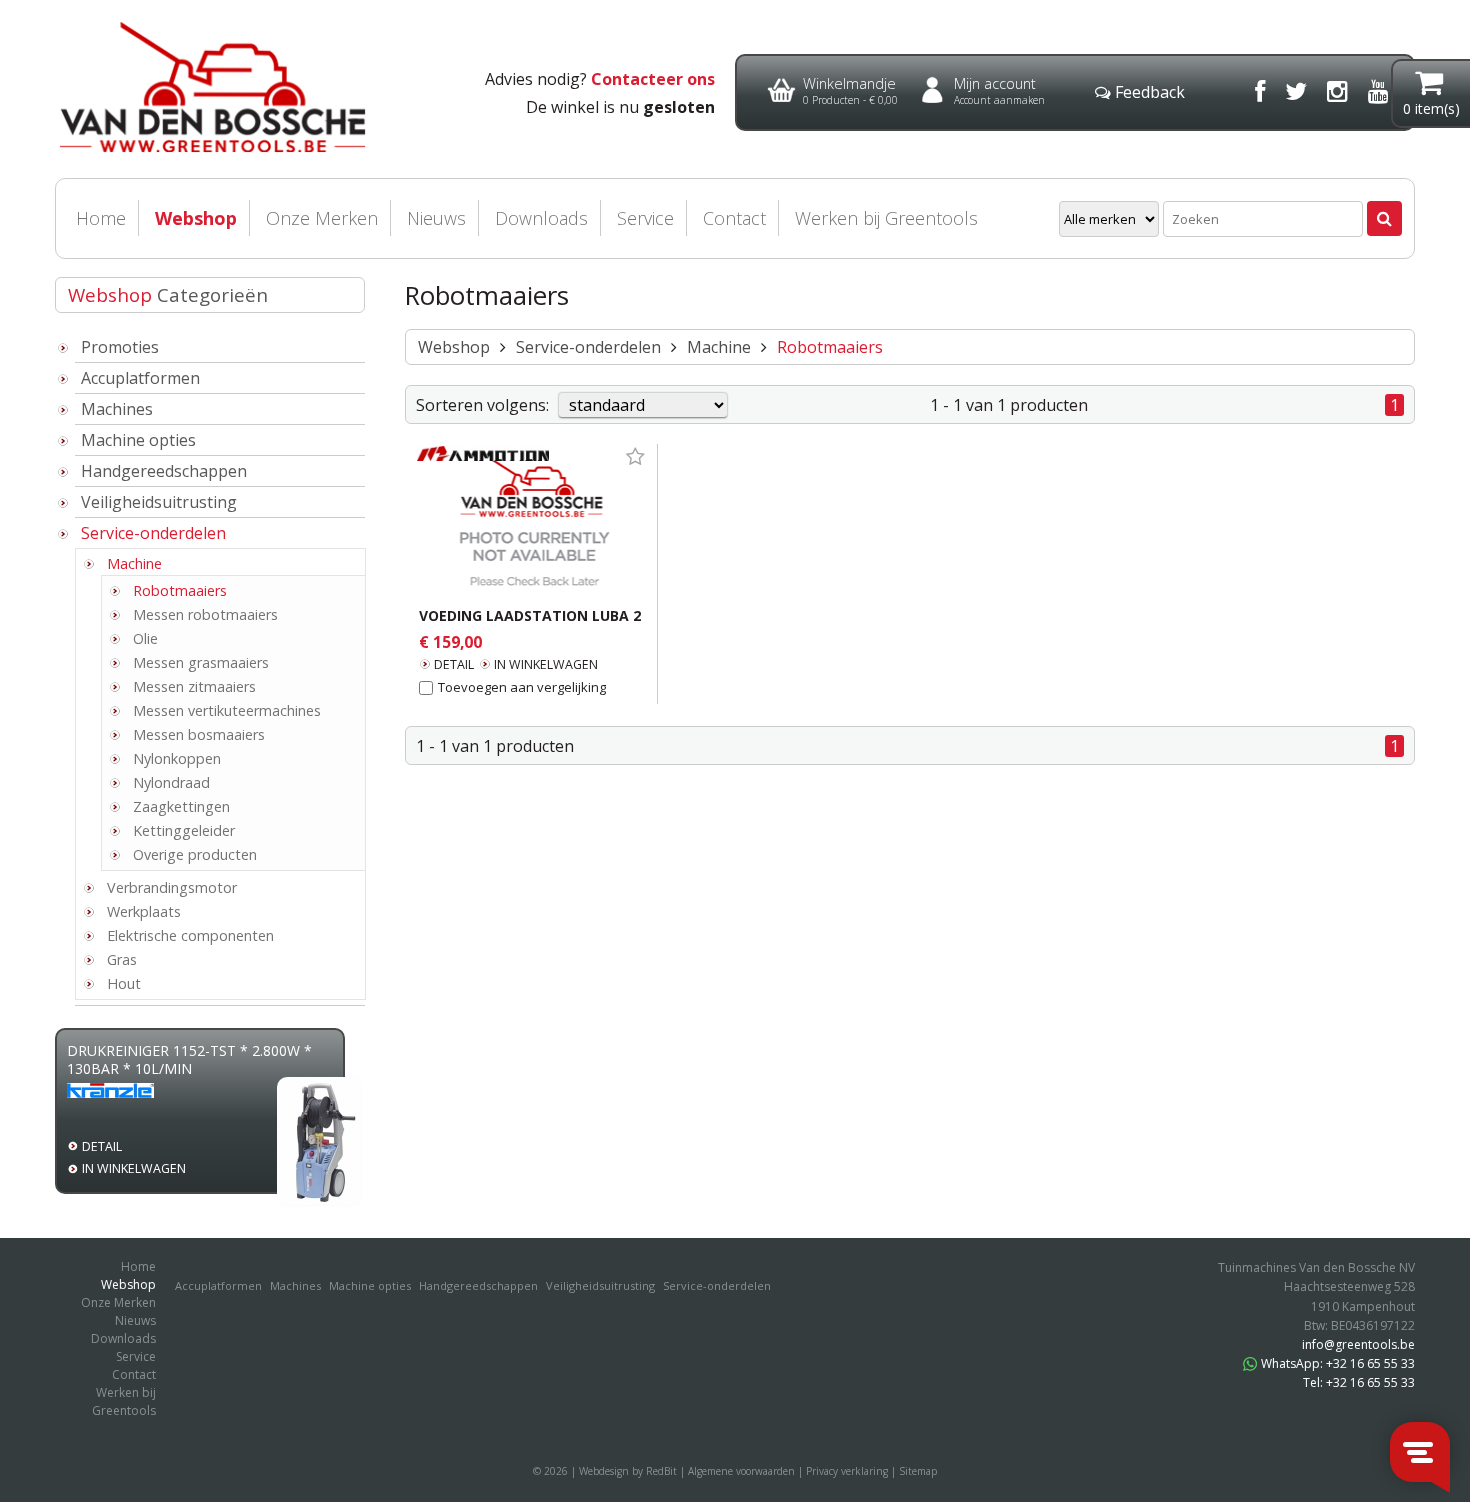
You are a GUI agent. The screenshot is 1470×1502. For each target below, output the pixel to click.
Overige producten (195, 854)
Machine (134, 563)
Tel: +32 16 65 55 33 (1359, 1382)
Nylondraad (171, 782)
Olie (145, 638)
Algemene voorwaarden (741, 1471)
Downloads (541, 218)
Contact (734, 218)
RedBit (661, 1471)
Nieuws (436, 218)
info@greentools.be (1358, 1344)
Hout (124, 983)
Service (645, 218)
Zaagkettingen (181, 806)
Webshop (196, 218)
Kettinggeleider (184, 830)
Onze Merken (322, 218)
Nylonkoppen (177, 758)
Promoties (120, 347)
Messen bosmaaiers (199, 734)
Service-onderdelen (153, 533)
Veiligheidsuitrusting (159, 502)
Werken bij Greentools (886, 218)
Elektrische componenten (190, 935)
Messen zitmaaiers (194, 686)
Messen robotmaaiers (205, 614)
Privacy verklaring (847, 1471)
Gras (122, 959)
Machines (117, 409)
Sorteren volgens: (482, 405)
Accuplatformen (140, 378)
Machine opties (138, 440)
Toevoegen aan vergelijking (522, 687)
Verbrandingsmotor (172, 887)
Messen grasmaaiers (201, 662)
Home (101, 218)
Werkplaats (144, 911)
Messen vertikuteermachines (227, 710)
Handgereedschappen (164, 471)
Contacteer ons (653, 79)
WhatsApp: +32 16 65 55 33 (1338, 1363)
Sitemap (918, 1471)
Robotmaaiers (180, 590)
